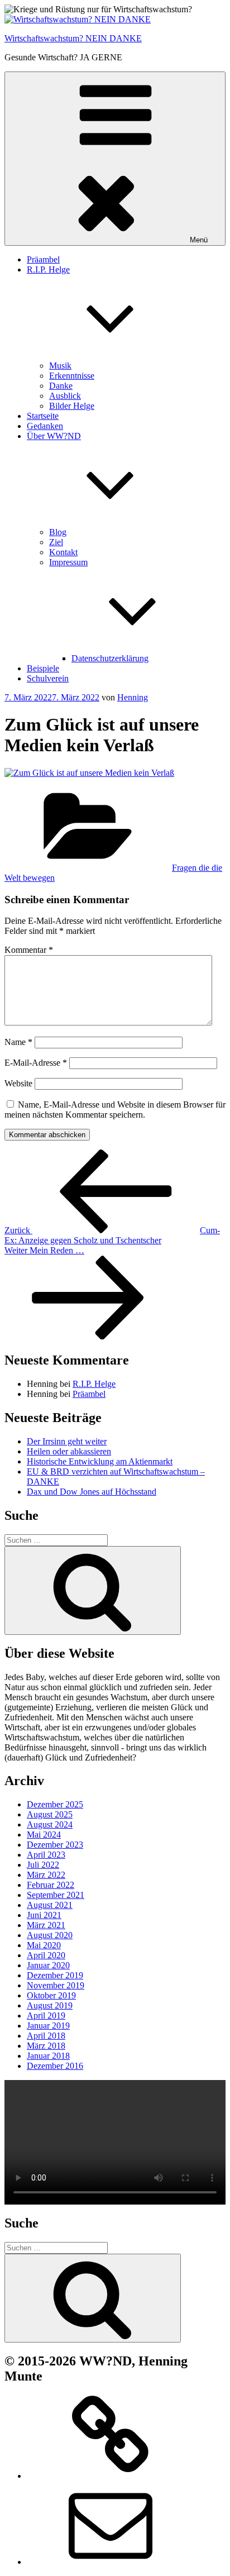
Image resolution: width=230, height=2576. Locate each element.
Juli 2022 (43, 1865)
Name (18, 1042)
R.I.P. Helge (94, 1384)
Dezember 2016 (55, 2066)
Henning (133, 697)
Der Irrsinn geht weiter (67, 1441)
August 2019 (50, 2005)
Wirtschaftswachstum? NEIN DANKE (73, 38)
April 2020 (46, 1955)
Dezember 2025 (55, 1804)
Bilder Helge (72, 406)
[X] (111, 2476)
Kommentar (29, 950)
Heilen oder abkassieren (69, 1451)
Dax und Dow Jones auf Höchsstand (92, 1492)
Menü (199, 240)
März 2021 (46, 1925)
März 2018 (46, 2046)
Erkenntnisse (72, 376)
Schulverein (48, 678)
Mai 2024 (44, 1835)
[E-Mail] (111, 2562)
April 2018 (46, 2036)
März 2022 (46, 1875)
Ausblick (65, 396)
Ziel (56, 542)
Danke (61, 386)
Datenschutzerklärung (110, 658)
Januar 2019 (48, 2026)
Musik (60, 366)
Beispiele (43, 668)
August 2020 (50, 1935)
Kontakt (63, 552)
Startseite (43, 416)
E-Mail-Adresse (36, 1063)
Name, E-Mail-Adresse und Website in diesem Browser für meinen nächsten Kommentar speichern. (115, 1110)
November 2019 (56, 1985)
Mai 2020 (44, 1945)
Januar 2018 (48, 2056)
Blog (58, 532)
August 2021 (50, 1905)
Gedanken (45, 426)
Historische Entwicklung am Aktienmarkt (100, 1461)
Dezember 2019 (55, 1975)
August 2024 (50, 1824)
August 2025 (50, 1814)
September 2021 (56, 1895)
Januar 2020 (48, 1965)
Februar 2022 (51, 1885)
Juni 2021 (44, 1915)
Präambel (43, 259)
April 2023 (46, 1855)
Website (18, 1083)
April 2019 (46, 2016)
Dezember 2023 (55, 1845)
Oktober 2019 (51, 1995)
